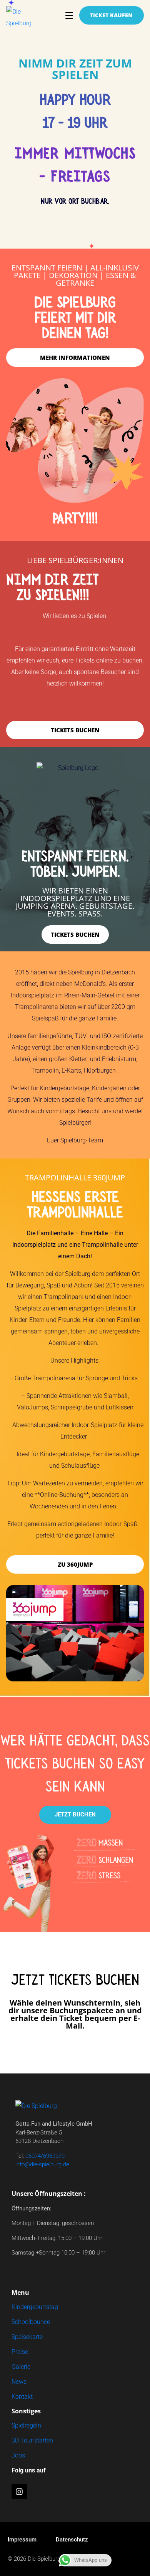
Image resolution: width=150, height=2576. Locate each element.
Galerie (21, 2367)
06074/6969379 (45, 2156)
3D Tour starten (32, 2440)
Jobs (18, 2455)
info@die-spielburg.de (42, 2164)
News (19, 2382)
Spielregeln (26, 2425)
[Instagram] (19, 2492)
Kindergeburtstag (35, 2307)
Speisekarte (27, 2337)
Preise (20, 2352)
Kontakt (22, 2397)
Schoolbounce (31, 2322)
